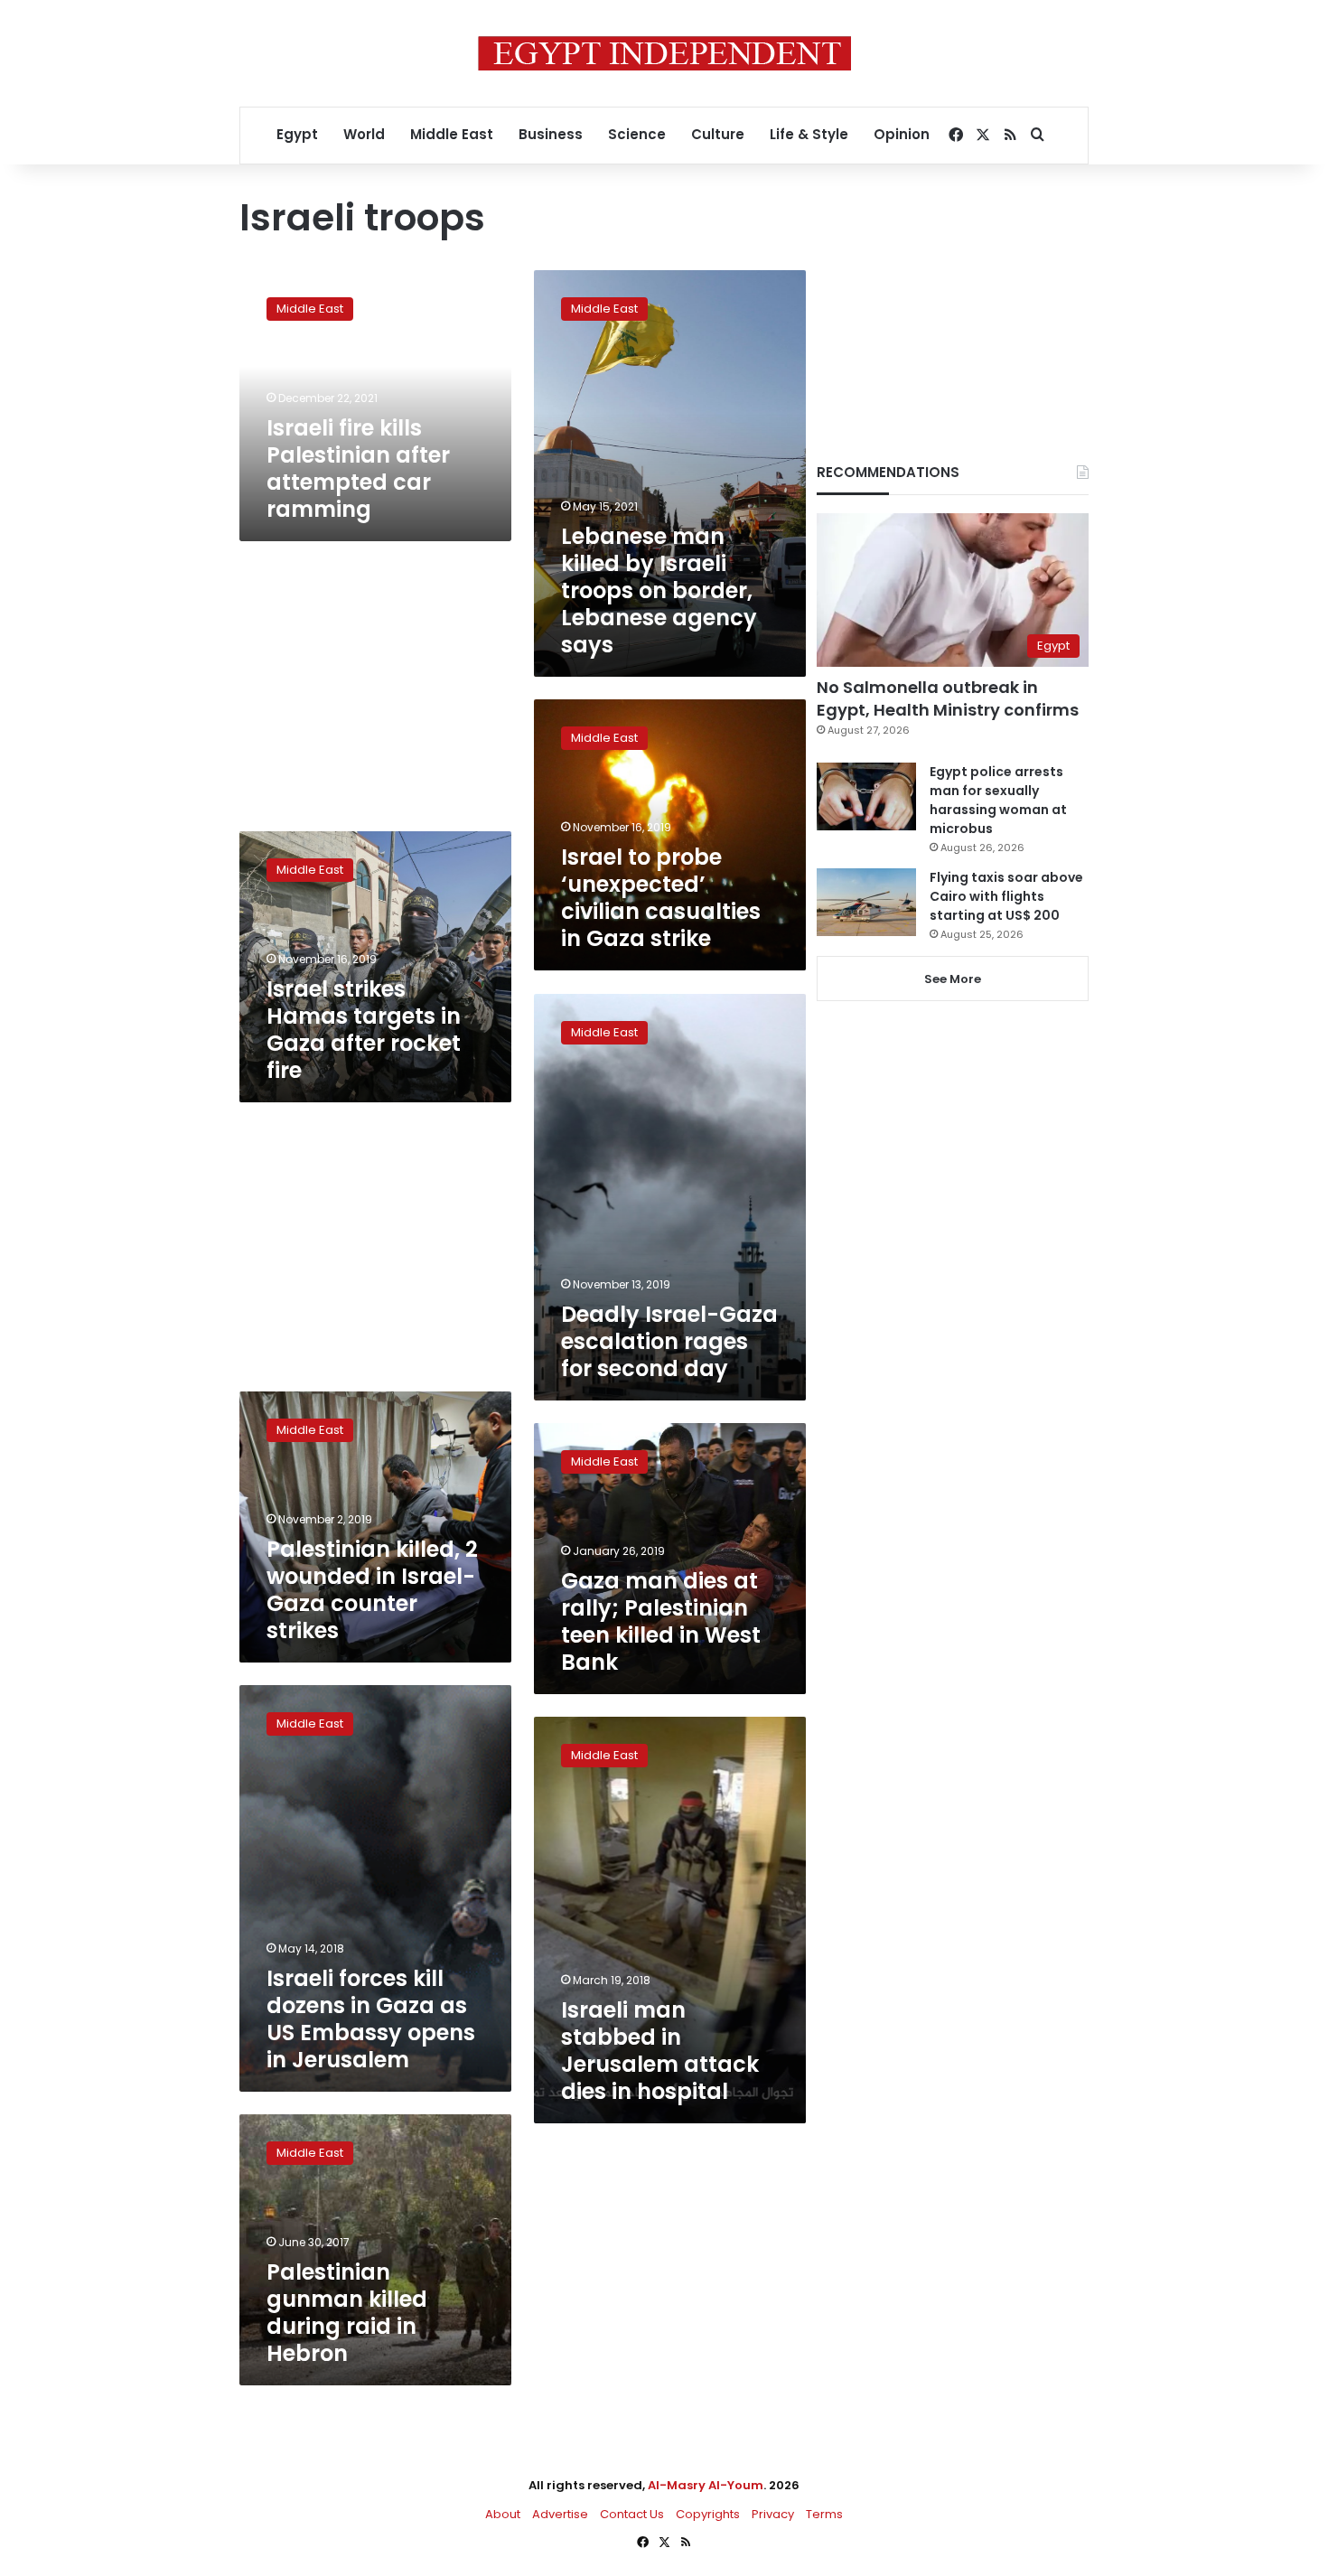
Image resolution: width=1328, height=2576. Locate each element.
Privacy (773, 2514)
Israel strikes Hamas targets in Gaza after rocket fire (364, 1030)
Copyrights (708, 2514)
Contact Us (632, 2514)
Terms (824, 2514)
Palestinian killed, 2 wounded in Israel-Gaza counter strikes (372, 1590)
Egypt (297, 134)
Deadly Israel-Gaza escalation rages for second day (669, 1341)
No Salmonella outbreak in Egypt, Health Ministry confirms (948, 698)
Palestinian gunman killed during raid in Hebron (347, 2313)
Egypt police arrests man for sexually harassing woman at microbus (998, 800)
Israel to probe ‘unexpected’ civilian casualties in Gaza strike (661, 898)
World (364, 134)
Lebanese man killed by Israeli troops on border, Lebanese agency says (659, 590)
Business (551, 134)
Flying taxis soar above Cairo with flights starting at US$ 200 (1006, 896)
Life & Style (809, 134)
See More (953, 979)
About (503, 2514)
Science (637, 134)
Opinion (902, 134)
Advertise (560, 2514)
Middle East (452, 134)
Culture (718, 134)
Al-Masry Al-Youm (706, 2485)
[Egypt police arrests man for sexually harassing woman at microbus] (866, 796)
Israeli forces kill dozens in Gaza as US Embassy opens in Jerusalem (371, 2019)
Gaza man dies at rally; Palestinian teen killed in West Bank (661, 1621)
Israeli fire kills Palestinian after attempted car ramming (358, 468)
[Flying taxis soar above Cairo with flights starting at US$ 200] (866, 902)
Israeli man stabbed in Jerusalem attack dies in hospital (660, 2051)
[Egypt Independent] (664, 53)
